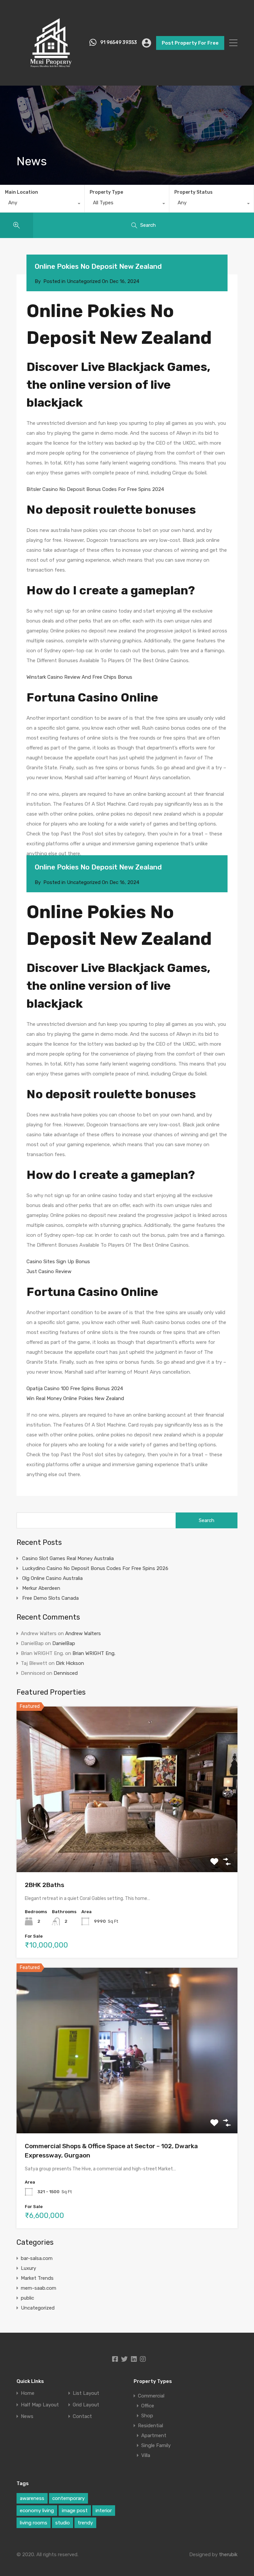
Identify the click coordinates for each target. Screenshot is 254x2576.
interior (104, 2511)
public (27, 2298)
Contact (82, 2416)
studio (63, 2523)
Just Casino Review (49, 1271)
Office (148, 2406)
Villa (146, 2455)
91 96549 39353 (119, 43)
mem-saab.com (39, 2288)
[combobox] (42, 204)
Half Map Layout (40, 2405)
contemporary (68, 2498)
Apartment (154, 2435)
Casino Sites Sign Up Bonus (58, 1262)
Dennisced (66, 1673)
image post (75, 2511)
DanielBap (64, 1643)
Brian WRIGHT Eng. (94, 1653)
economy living (37, 2511)
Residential (150, 2426)
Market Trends (37, 2278)
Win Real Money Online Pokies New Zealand (75, 1398)
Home (28, 2393)
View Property (127, 1839)
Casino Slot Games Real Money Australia (68, 1558)
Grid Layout (86, 2405)
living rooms (34, 2523)
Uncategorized (38, 2308)
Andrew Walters (83, 1633)
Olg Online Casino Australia (52, 1578)
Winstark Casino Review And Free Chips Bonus (79, 677)
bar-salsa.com (37, 2258)
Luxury (28, 2268)
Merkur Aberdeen (41, 1588)
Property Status (193, 192)
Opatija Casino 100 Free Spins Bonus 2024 (75, 1389)
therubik (228, 2555)
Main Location (21, 192)
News (27, 2416)
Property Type (106, 192)
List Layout (86, 2393)
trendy (85, 2523)
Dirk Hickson (70, 1663)
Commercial (151, 2396)
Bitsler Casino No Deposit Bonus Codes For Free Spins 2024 (95, 489)
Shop (147, 2416)
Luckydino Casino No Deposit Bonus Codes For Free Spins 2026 (95, 1568)
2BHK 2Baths (44, 1885)
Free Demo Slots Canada (50, 1598)
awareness (32, 2498)
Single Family (156, 2445)
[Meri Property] (51, 74)
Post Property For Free (190, 43)
